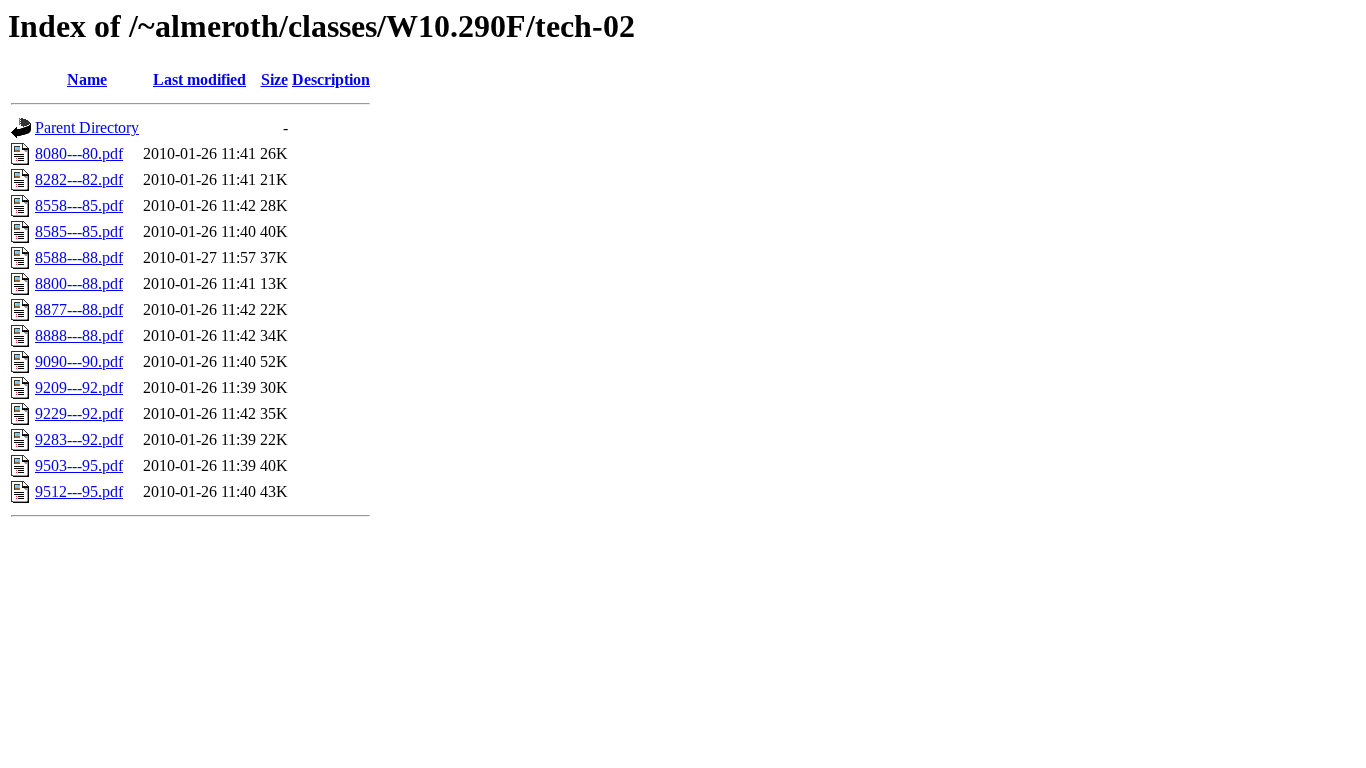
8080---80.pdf (79, 153)
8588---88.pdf (79, 257)
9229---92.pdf (79, 413)
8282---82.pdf (79, 179)
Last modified (199, 79)
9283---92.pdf (79, 439)
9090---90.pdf (79, 361)
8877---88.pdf (79, 309)
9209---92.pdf (79, 387)
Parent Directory (87, 127)
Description (331, 79)
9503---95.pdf (79, 465)
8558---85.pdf (79, 205)
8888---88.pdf (79, 335)
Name (87, 79)
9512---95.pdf (79, 491)
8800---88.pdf (79, 283)
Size (274, 79)
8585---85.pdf (79, 231)
